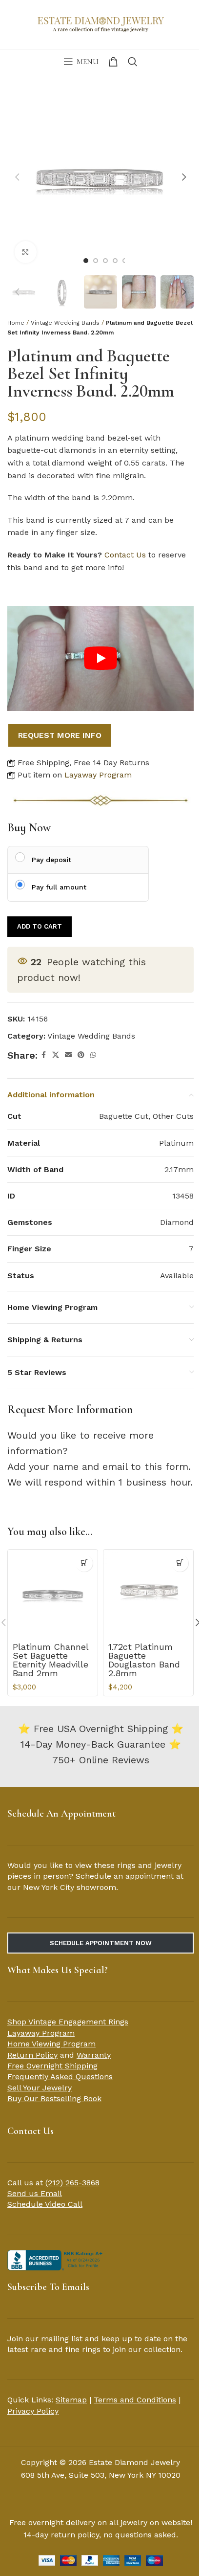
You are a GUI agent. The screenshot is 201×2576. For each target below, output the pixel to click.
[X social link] (56, 1055)
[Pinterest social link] (81, 1055)
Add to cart (40, 926)
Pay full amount (59, 887)
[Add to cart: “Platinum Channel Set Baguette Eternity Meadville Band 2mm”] (84, 1563)
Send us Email (35, 2193)
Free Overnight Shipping (52, 2066)
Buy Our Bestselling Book (54, 2099)
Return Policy (32, 2055)
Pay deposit (51, 860)
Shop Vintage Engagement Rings (68, 2022)
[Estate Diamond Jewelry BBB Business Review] (56, 2259)
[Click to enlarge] (26, 252)
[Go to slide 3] (105, 261)
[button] (17, 177)
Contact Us (125, 555)
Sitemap (71, 2400)
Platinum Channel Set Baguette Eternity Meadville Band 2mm (50, 1660)
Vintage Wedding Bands (65, 323)
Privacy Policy (33, 2411)
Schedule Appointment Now (101, 1943)
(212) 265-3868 (72, 2183)
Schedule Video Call (45, 2204)
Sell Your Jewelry (40, 2088)
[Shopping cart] (113, 62)
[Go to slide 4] (115, 261)
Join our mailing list (45, 2339)
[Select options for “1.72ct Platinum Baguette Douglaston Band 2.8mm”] (180, 1563)
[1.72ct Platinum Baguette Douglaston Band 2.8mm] (148, 1595)
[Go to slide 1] (86, 261)
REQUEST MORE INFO (60, 735)
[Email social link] (68, 1055)
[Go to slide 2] (96, 261)
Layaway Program (98, 775)
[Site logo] (100, 23)
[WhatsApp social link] (93, 1055)
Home (16, 323)
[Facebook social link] (43, 1055)
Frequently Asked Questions (60, 2076)
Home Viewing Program (51, 2044)
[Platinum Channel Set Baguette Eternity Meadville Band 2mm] (53, 1595)
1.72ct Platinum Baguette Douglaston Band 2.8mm (144, 1660)
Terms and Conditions (135, 2400)
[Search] (133, 62)
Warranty (94, 2055)
